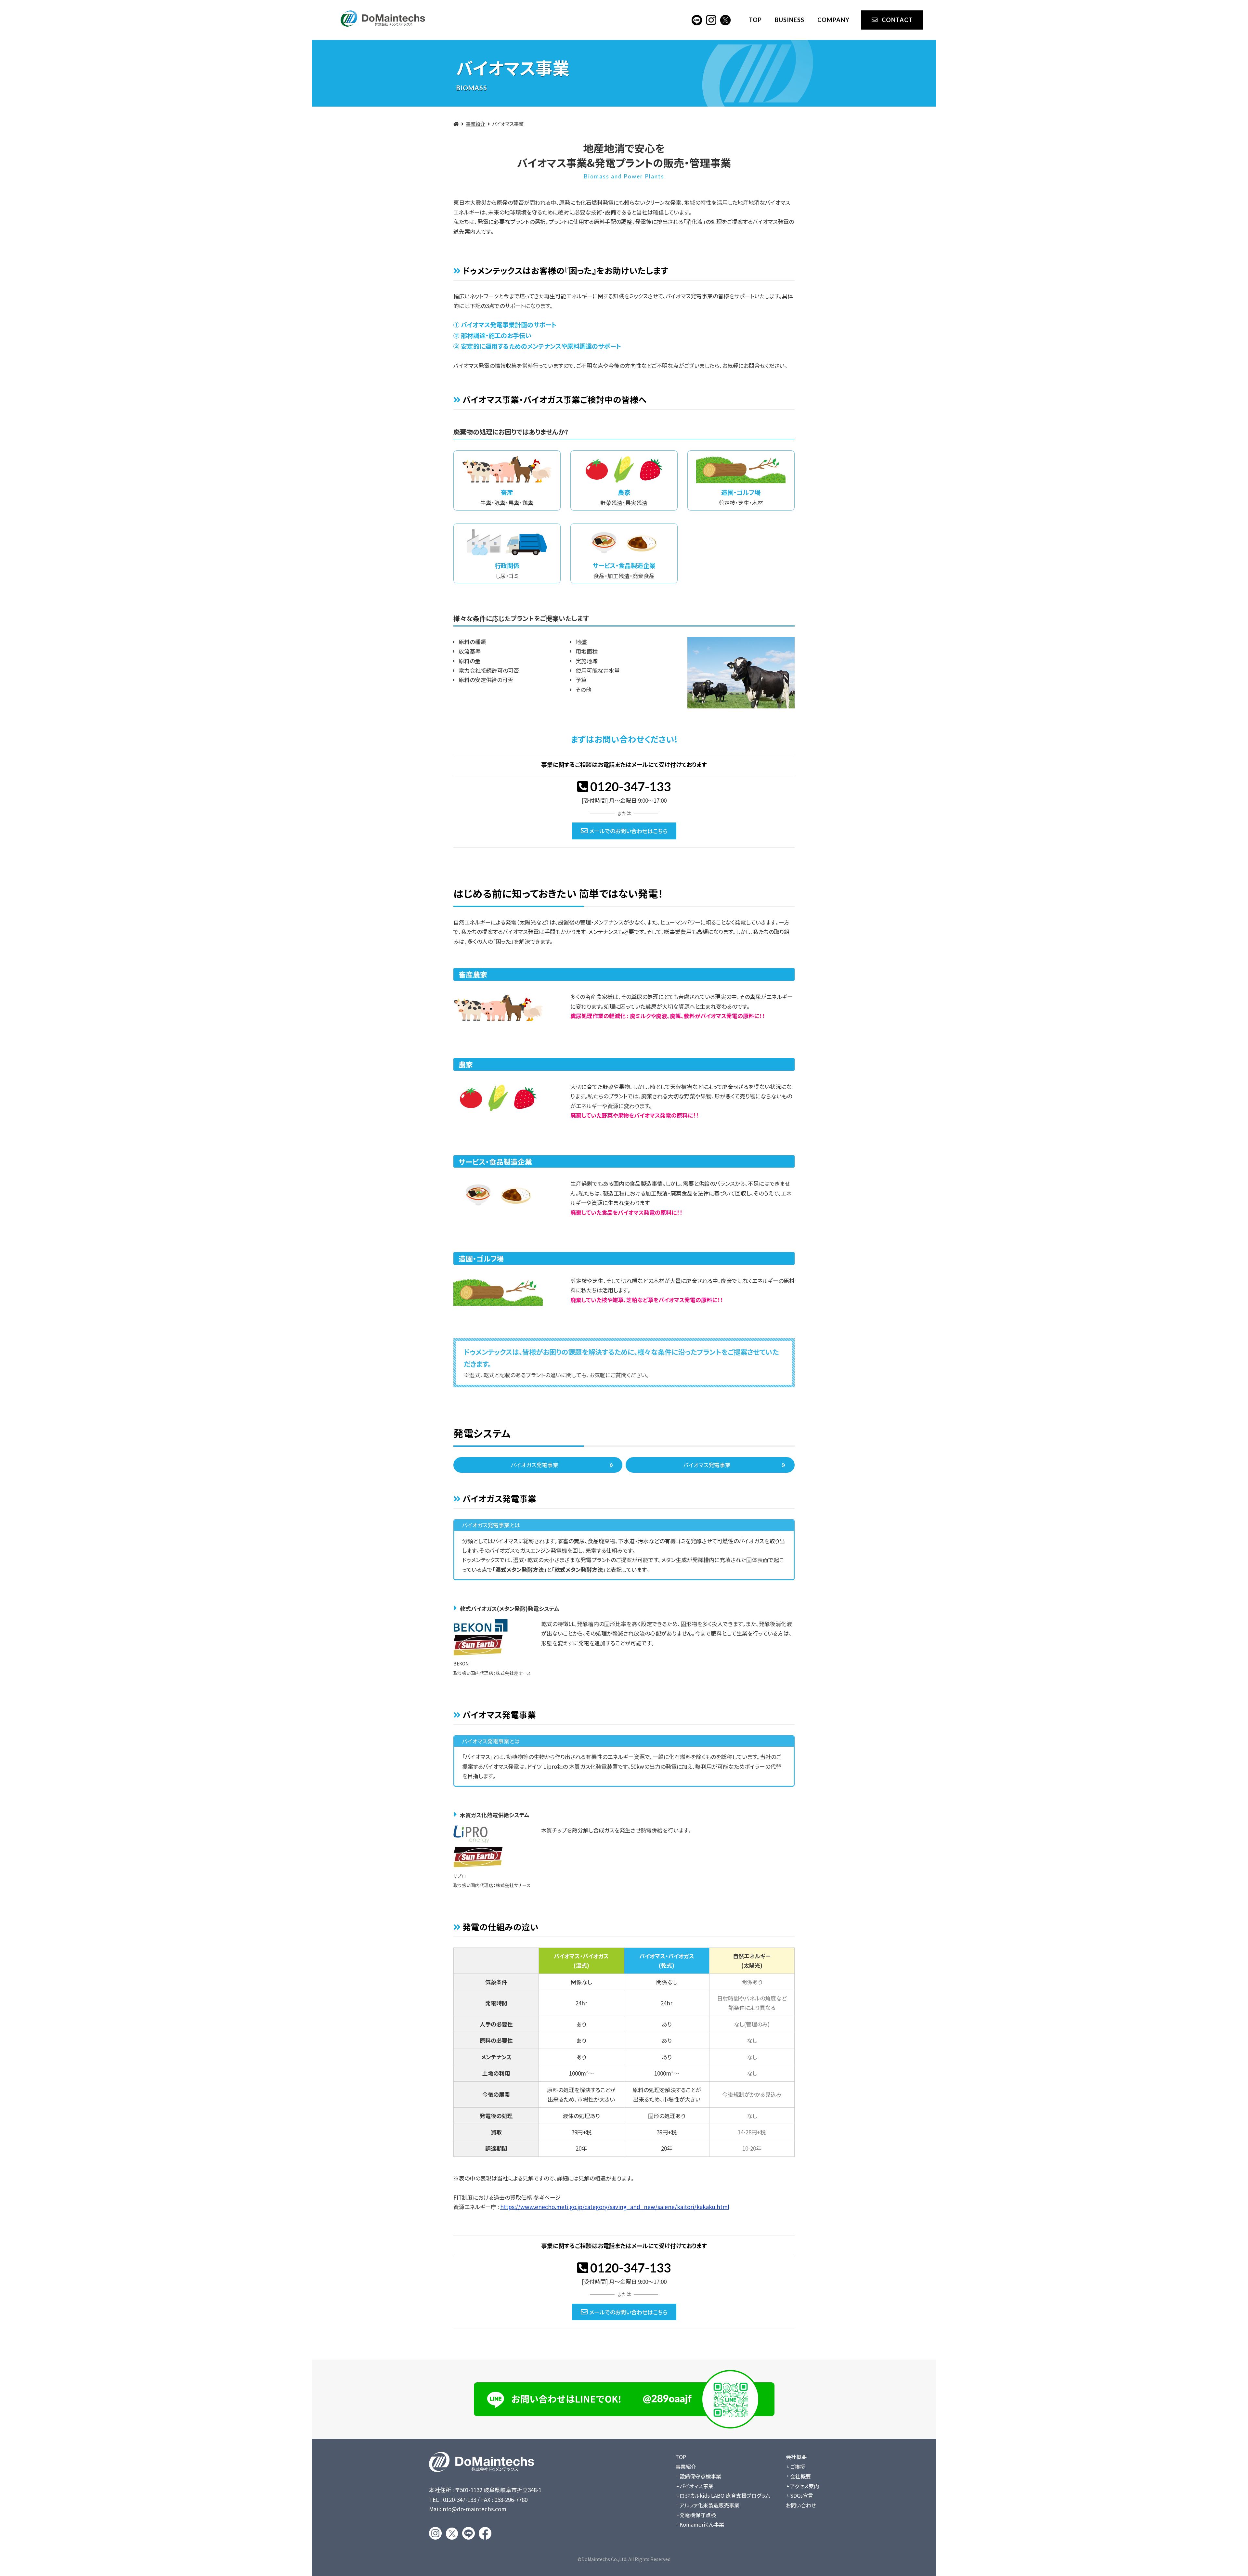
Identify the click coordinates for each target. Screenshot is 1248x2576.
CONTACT (897, 20)
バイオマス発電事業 (707, 1465)
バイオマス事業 (696, 2486)
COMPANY (833, 20)
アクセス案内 (805, 2486)
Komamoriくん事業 (702, 2524)
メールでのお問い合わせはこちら (628, 831)
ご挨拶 (798, 2466)
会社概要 (796, 2457)
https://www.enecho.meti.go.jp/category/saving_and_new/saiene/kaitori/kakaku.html (615, 2207)
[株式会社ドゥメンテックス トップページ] (383, 15)
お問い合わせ (801, 2505)
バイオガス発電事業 (535, 1465)
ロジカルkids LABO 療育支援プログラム (725, 2495)
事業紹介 (475, 124)
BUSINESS (790, 20)
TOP (755, 20)
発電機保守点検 (698, 2515)
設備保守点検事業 (700, 2476)
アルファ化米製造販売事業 (709, 2505)
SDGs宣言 (802, 2495)
